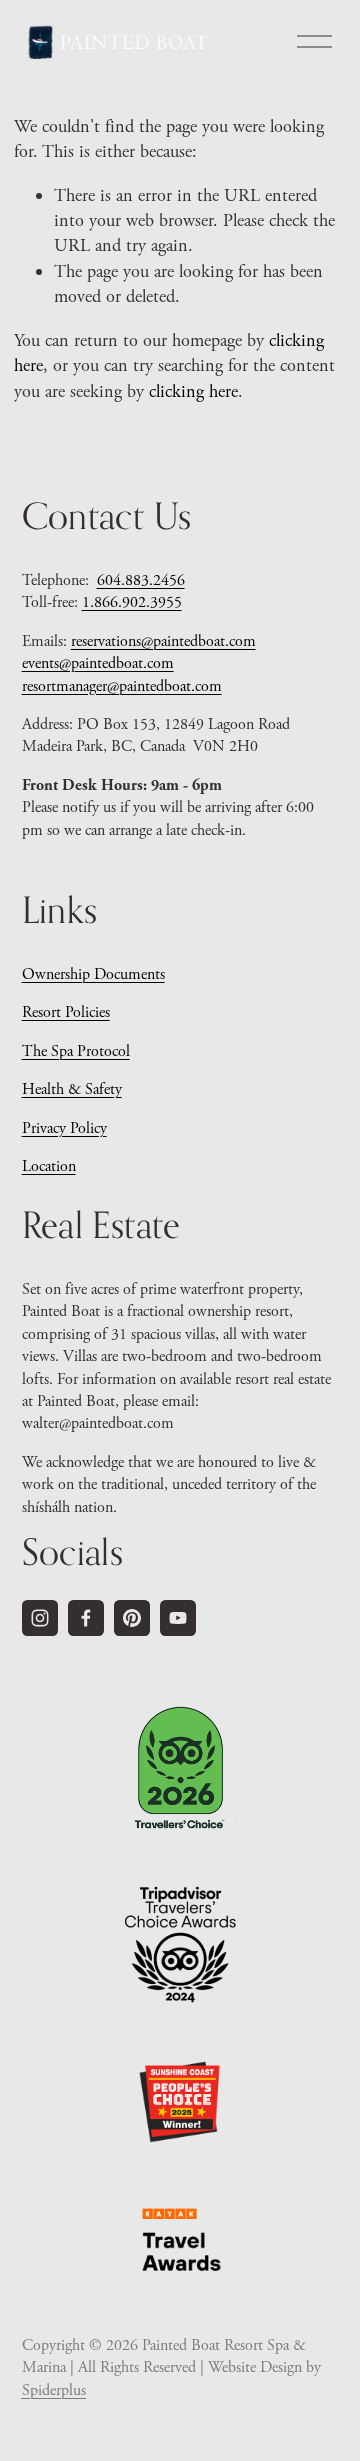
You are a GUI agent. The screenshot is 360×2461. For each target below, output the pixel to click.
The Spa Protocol (76, 1051)
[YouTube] (178, 1618)
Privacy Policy (64, 1128)
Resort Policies (66, 1012)
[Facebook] (86, 1618)
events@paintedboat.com (98, 663)
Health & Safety (72, 1089)
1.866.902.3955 (132, 602)
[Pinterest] (132, 1618)
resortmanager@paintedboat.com (122, 686)
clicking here (193, 391)
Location (49, 1166)
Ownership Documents (93, 974)
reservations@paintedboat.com (163, 641)
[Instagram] (40, 1618)
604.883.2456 (141, 580)
